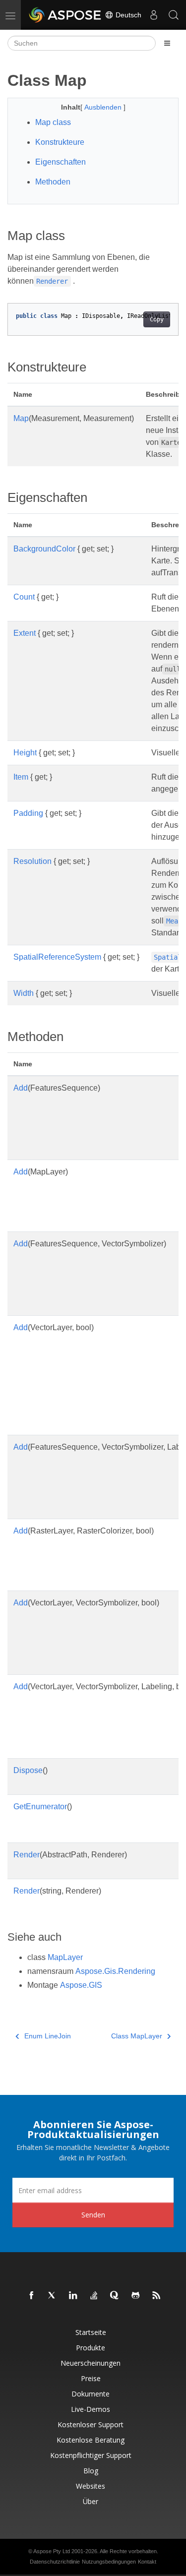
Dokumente (91, 2394)
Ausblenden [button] (104, 107)
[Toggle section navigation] (167, 43)
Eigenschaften (61, 162)
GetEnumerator (40, 1807)
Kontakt (147, 2562)
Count (24, 597)
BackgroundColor (44, 549)
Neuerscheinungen (91, 2363)
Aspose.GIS (81, 1985)
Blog (91, 2471)
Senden (93, 2215)
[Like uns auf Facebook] (32, 2296)
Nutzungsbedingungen (109, 2562)
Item (21, 777)
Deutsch (127, 15)
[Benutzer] (154, 15)
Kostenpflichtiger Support (91, 2455)
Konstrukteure (60, 142)
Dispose (28, 1770)
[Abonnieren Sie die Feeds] (157, 2296)
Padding (28, 813)
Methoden (53, 182)
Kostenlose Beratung (91, 2440)
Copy (157, 319)
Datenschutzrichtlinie (55, 2562)
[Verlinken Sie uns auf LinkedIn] (73, 2296)
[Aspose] (65, 15)
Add (21, 1088)
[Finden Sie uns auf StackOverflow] (94, 2296)
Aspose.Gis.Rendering (115, 1971)
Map (21, 418)
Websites (91, 2486)
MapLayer (65, 1957)
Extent (25, 633)
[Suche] (174, 15)
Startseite (91, 2332)
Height (25, 753)
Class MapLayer (137, 2036)
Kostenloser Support (91, 2424)
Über (91, 2501)
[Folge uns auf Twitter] (53, 2296)
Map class (53, 122)
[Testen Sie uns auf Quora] (115, 2296)
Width (24, 993)
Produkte (91, 2348)
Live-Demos (91, 2409)
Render (27, 1855)
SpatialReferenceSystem (57, 957)
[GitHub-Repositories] (136, 2296)
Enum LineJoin (48, 2036)
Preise (91, 2378)
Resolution (32, 861)
